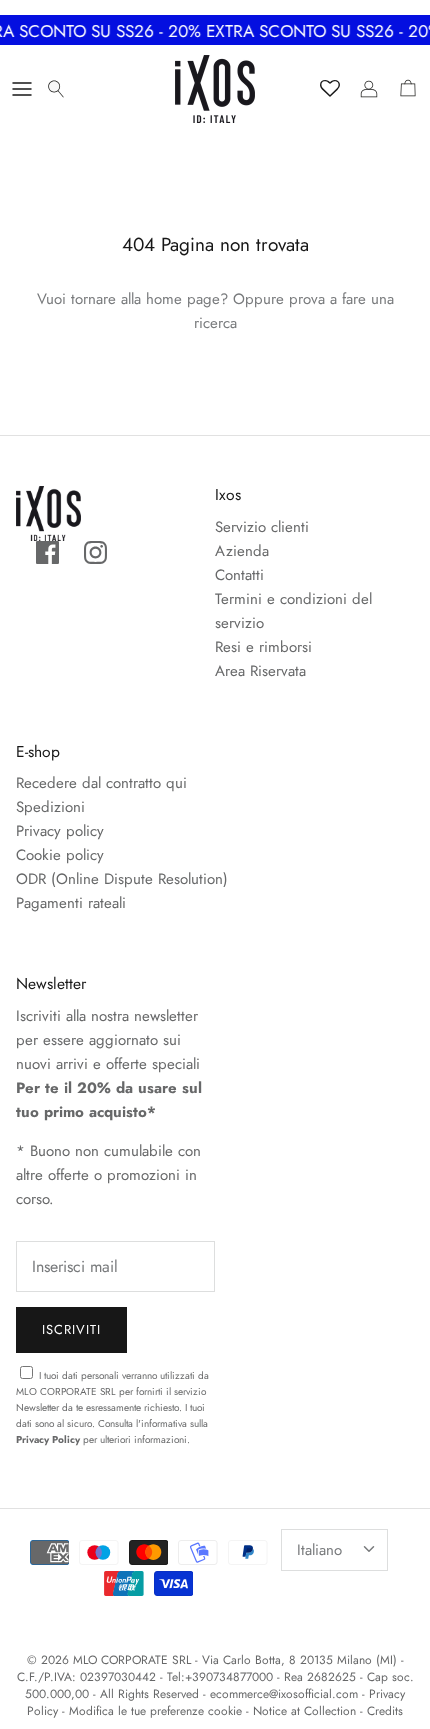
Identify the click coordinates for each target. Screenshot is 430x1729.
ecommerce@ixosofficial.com (284, 1694)
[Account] (364, 89)
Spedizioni (50, 807)
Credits (385, 1711)
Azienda (242, 551)
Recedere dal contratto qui (101, 783)
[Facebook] (47, 552)
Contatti (239, 575)
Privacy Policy (48, 1439)
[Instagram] (95, 552)
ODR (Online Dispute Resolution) (122, 879)
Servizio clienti (262, 527)
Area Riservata (260, 671)
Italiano (319, 1550)
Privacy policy (60, 831)
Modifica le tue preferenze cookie (155, 1711)
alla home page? (174, 299)
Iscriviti (71, 1329)
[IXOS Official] (215, 89)
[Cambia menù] (22, 89)
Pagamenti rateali (71, 903)
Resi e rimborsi (263, 647)
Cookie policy (60, 855)
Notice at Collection (304, 1711)
